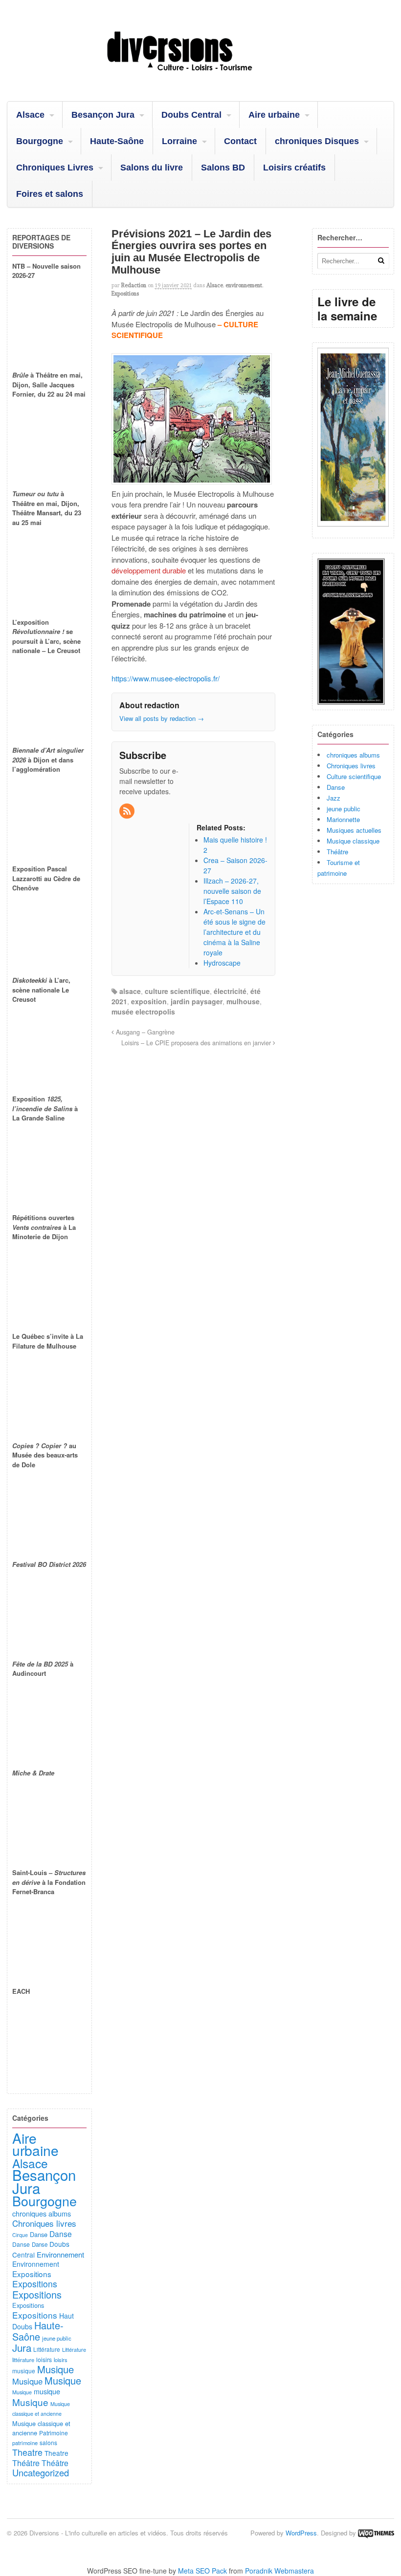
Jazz (334, 798)
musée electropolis (143, 1012)
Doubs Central (191, 115)
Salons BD (223, 168)
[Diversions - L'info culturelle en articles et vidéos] (200, 76)
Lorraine (179, 141)
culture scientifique (177, 991)
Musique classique (353, 841)
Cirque (20, 2235)
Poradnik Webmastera (279, 2571)
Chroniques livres (351, 766)
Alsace (30, 115)
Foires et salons (50, 194)
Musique (56, 2369)
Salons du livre (152, 168)
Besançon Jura (103, 115)
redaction (134, 285)
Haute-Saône (117, 141)
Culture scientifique (354, 776)
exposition (149, 1001)
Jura (22, 2347)
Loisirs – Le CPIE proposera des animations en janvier (197, 1043)
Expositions (125, 294)
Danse (336, 787)
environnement (244, 285)
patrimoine (25, 2443)
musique (24, 2371)
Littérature (47, 2349)
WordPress (301, 2533)
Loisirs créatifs (294, 168)
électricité (230, 991)
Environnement (60, 2254)
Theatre (27, 2452)
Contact (240, 141)
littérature (23, 2360)
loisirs (44, 2359)
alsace (130, 991)
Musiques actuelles (354, 830)
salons (48, 2442)
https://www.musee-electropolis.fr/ (166, 678)
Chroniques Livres (55, 168)
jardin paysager (197, 1001)
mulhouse (243, 1001)
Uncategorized (41, 2472)
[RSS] (128, 811)
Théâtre (337, 852)
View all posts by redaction (162, 718)
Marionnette (343, 819)
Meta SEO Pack (202, 2571)
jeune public (344, 809)
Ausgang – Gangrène (144, 1032)
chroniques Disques (317, 141)
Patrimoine (54, 2433)
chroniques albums (353, 755)
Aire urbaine (274, 115)
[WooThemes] (376, 2533)
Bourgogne (40, 141)
